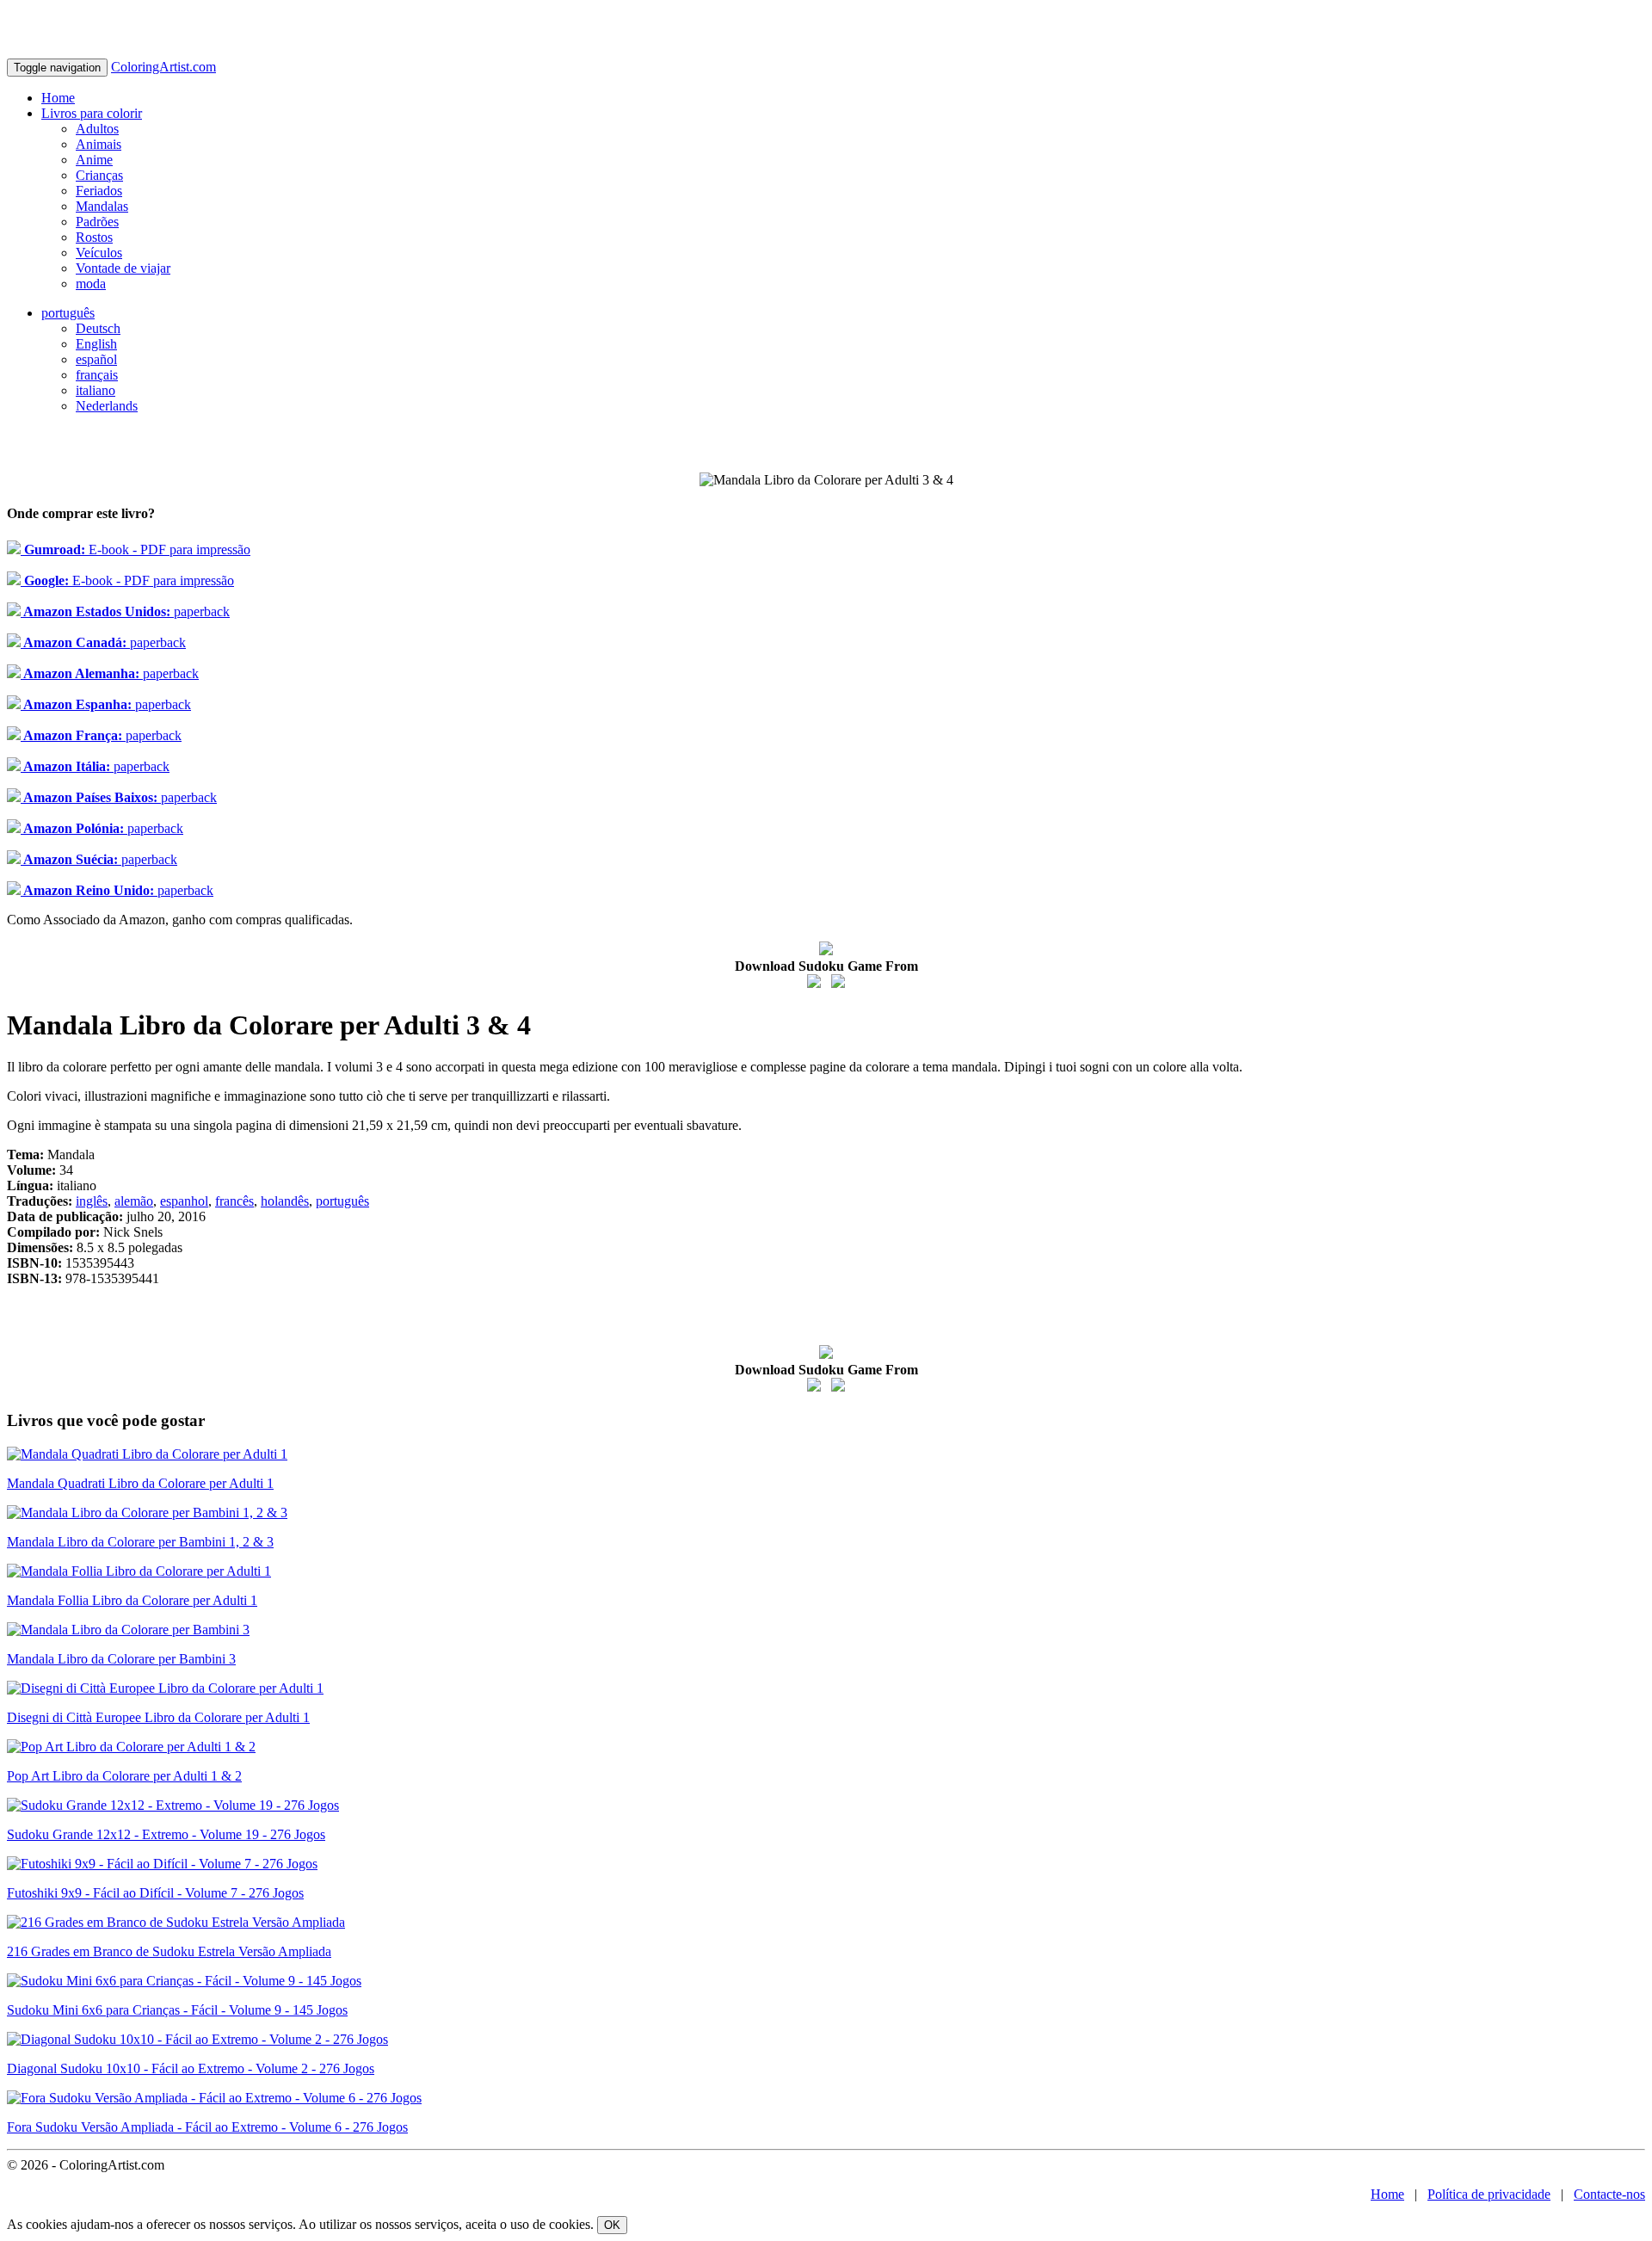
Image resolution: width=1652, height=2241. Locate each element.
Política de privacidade (1489, 2194)
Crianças (99, 175)
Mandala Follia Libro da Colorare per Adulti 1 (132, 1600)
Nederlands (107, 406)
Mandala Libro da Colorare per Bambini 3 (121, 1659)
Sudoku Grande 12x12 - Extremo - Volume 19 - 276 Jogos (166, 1834)
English (96, 344)
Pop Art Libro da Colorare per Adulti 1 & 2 (124, 1776)
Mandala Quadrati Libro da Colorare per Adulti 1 (140, 1483)
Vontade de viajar (123, 268)
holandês (285, 1201)
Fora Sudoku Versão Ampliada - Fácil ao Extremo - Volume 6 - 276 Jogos (207, 2127)
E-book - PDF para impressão (136, 549)
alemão (134, 1201)
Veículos (99, 253)
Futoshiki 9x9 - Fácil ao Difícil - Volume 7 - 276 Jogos (155, 1893)
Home (58, 98)
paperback (125, 611)
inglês (92, 1201)
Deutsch (98, 328)
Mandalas (102, 206)
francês (234, 1201)
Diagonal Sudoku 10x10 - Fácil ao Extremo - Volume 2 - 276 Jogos (191, 2068)
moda (91, 284)
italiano (96, 390)
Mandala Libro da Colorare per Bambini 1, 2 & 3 (140, 1542)
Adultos (97, 129)
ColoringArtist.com (163, 67)
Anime (94, 160)
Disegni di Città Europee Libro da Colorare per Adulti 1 (158, 1717)
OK (612, 2225)
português (68, 313)
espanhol (184, 1201)
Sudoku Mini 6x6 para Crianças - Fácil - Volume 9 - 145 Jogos (177, 2010)
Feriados (99, 191)
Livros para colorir (92, 113)
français (97, 375)
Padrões (97, 222)
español (96, 359)
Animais (99, 144)
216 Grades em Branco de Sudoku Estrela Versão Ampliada (169, 1951)
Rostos (94, 237)
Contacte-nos (1609, 2194)
